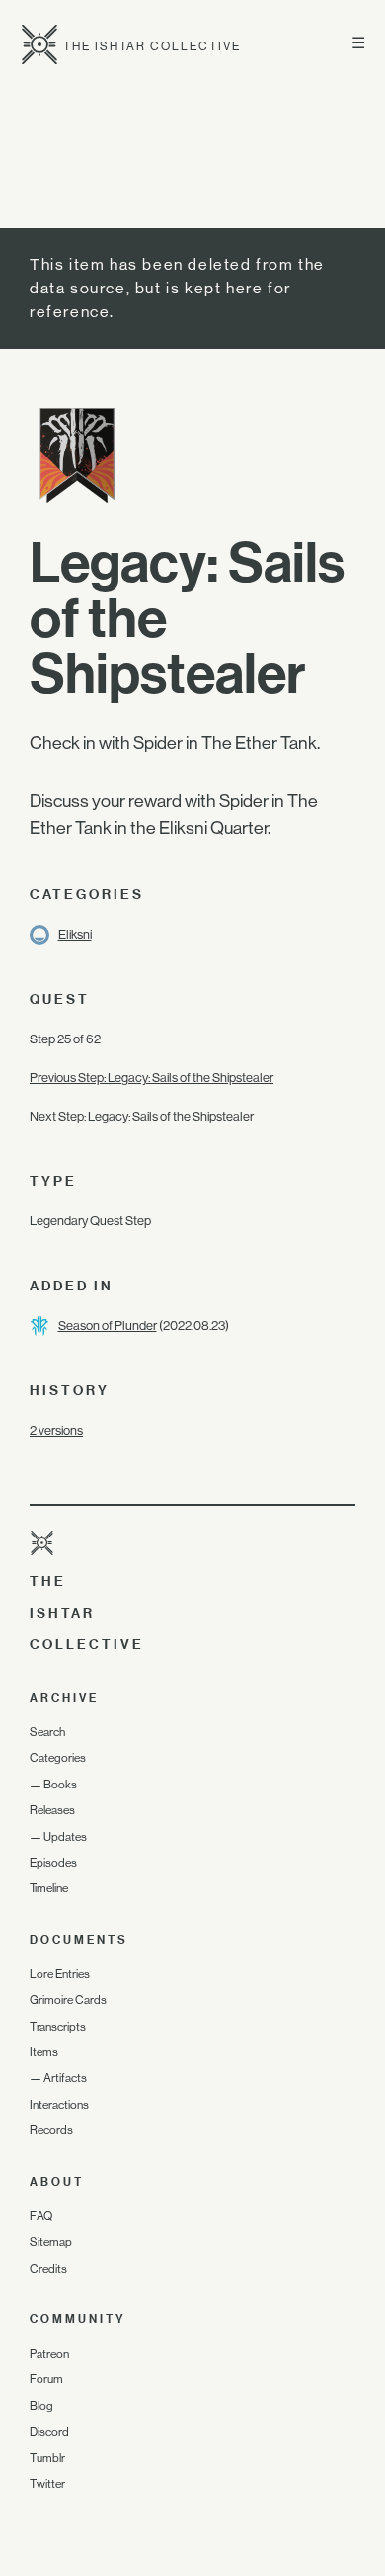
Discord (49, 2432)
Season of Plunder (108, 1326)
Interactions (59, 2105)
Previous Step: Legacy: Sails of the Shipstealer (152, 1078)
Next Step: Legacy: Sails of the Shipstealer (142, 1116)
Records (51, 2130)
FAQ (41, 2216)
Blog (41, 2406)
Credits (48, 2269)
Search (47, 1732)
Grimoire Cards (68, 2000)
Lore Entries (60, 1974)
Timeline (49, 1888)
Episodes (53, 1863)
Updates (65, 1837)
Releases (52, 1810)
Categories (58, 1758)
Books (60, 1785)
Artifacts (65, 2078)
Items (44, 2052)
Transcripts (58, 2027)
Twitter (47, 2484)
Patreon (49, 2354)
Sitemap (51, 2242)
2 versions (56, 1430)
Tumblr (47, 2458)
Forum (46, 2379)
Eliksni (75, 934)
